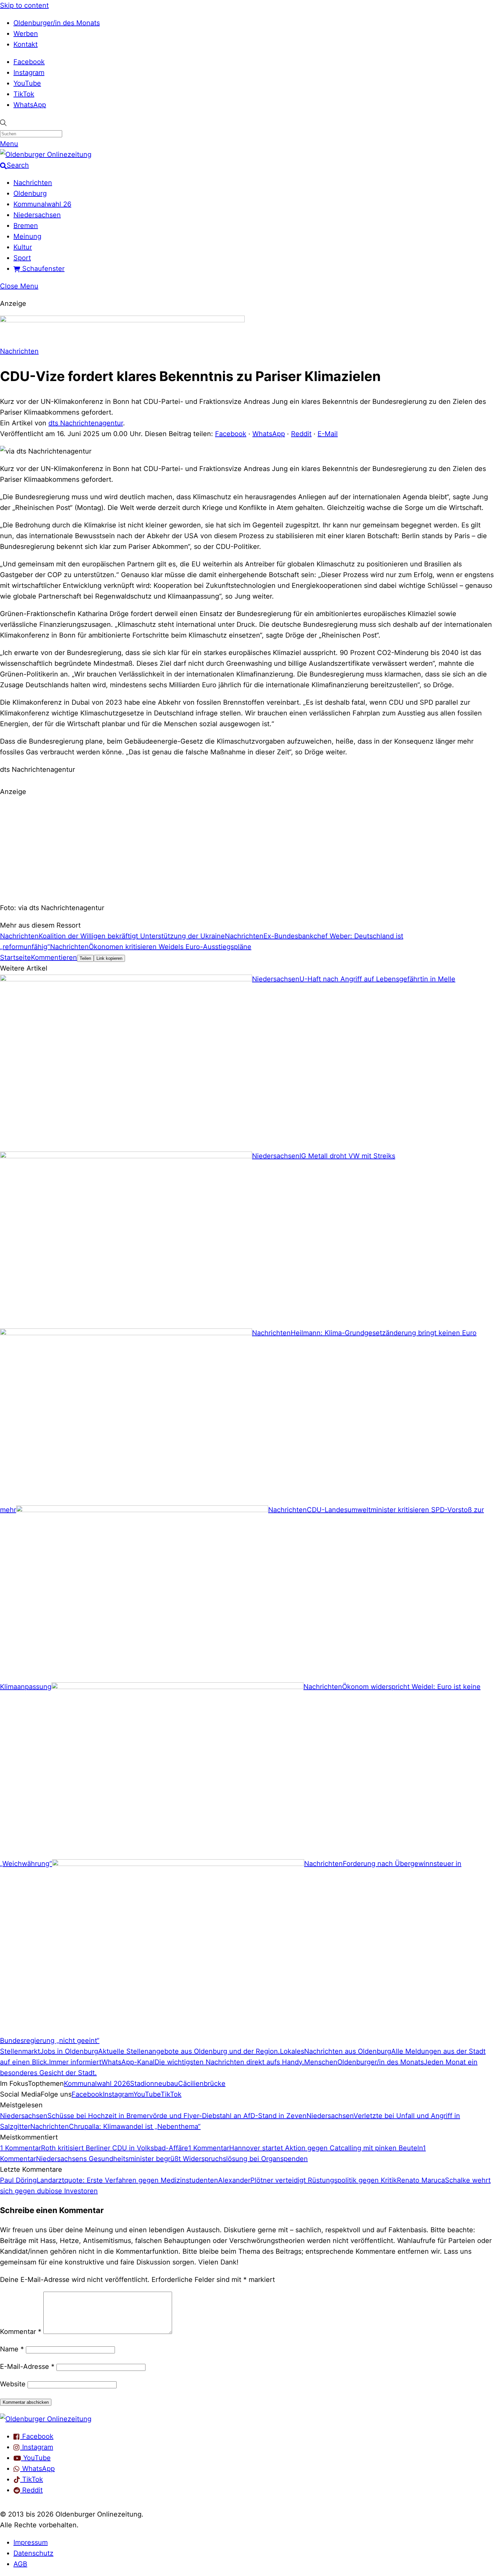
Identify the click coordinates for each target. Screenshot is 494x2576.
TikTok (24, 94)
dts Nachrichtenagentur (86, 423)
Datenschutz (33, 2553)
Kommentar (21, 2332)
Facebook (29, 62)
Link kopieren (109, 958)
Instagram (29, 73)
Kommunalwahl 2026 (97, 2083)
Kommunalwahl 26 (42, 204)
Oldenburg (30, 193)
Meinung (27, 236)
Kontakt (26, 44)
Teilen (85, 958)
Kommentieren (54, 957)
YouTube (27, 83)
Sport (22, 258)
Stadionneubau (154, 2083)
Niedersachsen (37, 215)
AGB (20, 2564)
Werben (26, 34)
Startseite (15, 957)
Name (12, 2349)
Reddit (301, 434)
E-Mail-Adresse (27, 2367)
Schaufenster (42, 269)
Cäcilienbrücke (202, 2083)
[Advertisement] (247, 849)
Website (13, 2384)
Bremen (26, 226)
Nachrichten (33, 183)
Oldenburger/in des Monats (57, 23)
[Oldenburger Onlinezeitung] (46, 2419)
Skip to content (24, 5)
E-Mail (328, 434)
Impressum (31, 2542)
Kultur (23, 247)
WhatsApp (30, 105)
